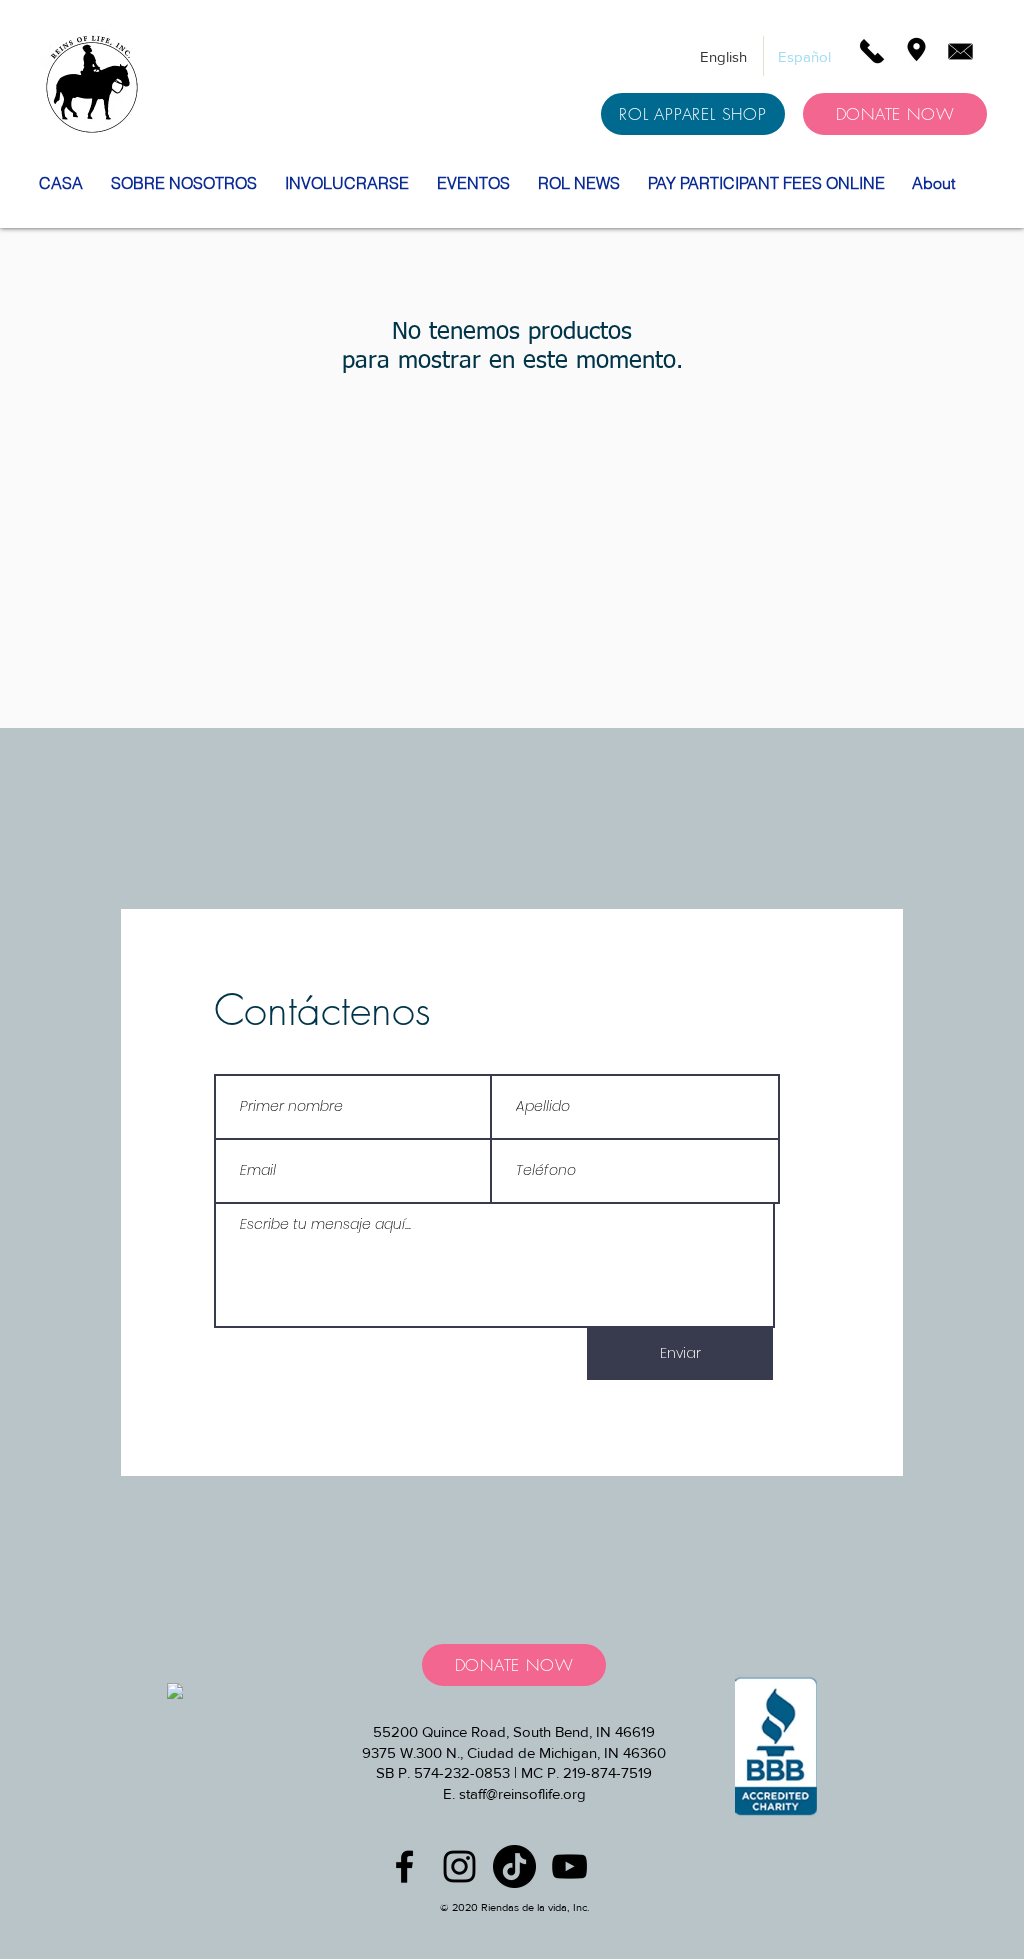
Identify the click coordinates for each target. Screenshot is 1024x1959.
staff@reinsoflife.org (522, 1793)
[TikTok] (514, 1866)
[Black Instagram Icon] (459, 1866)
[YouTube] (569, 1866)
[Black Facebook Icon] (404, 1866)
